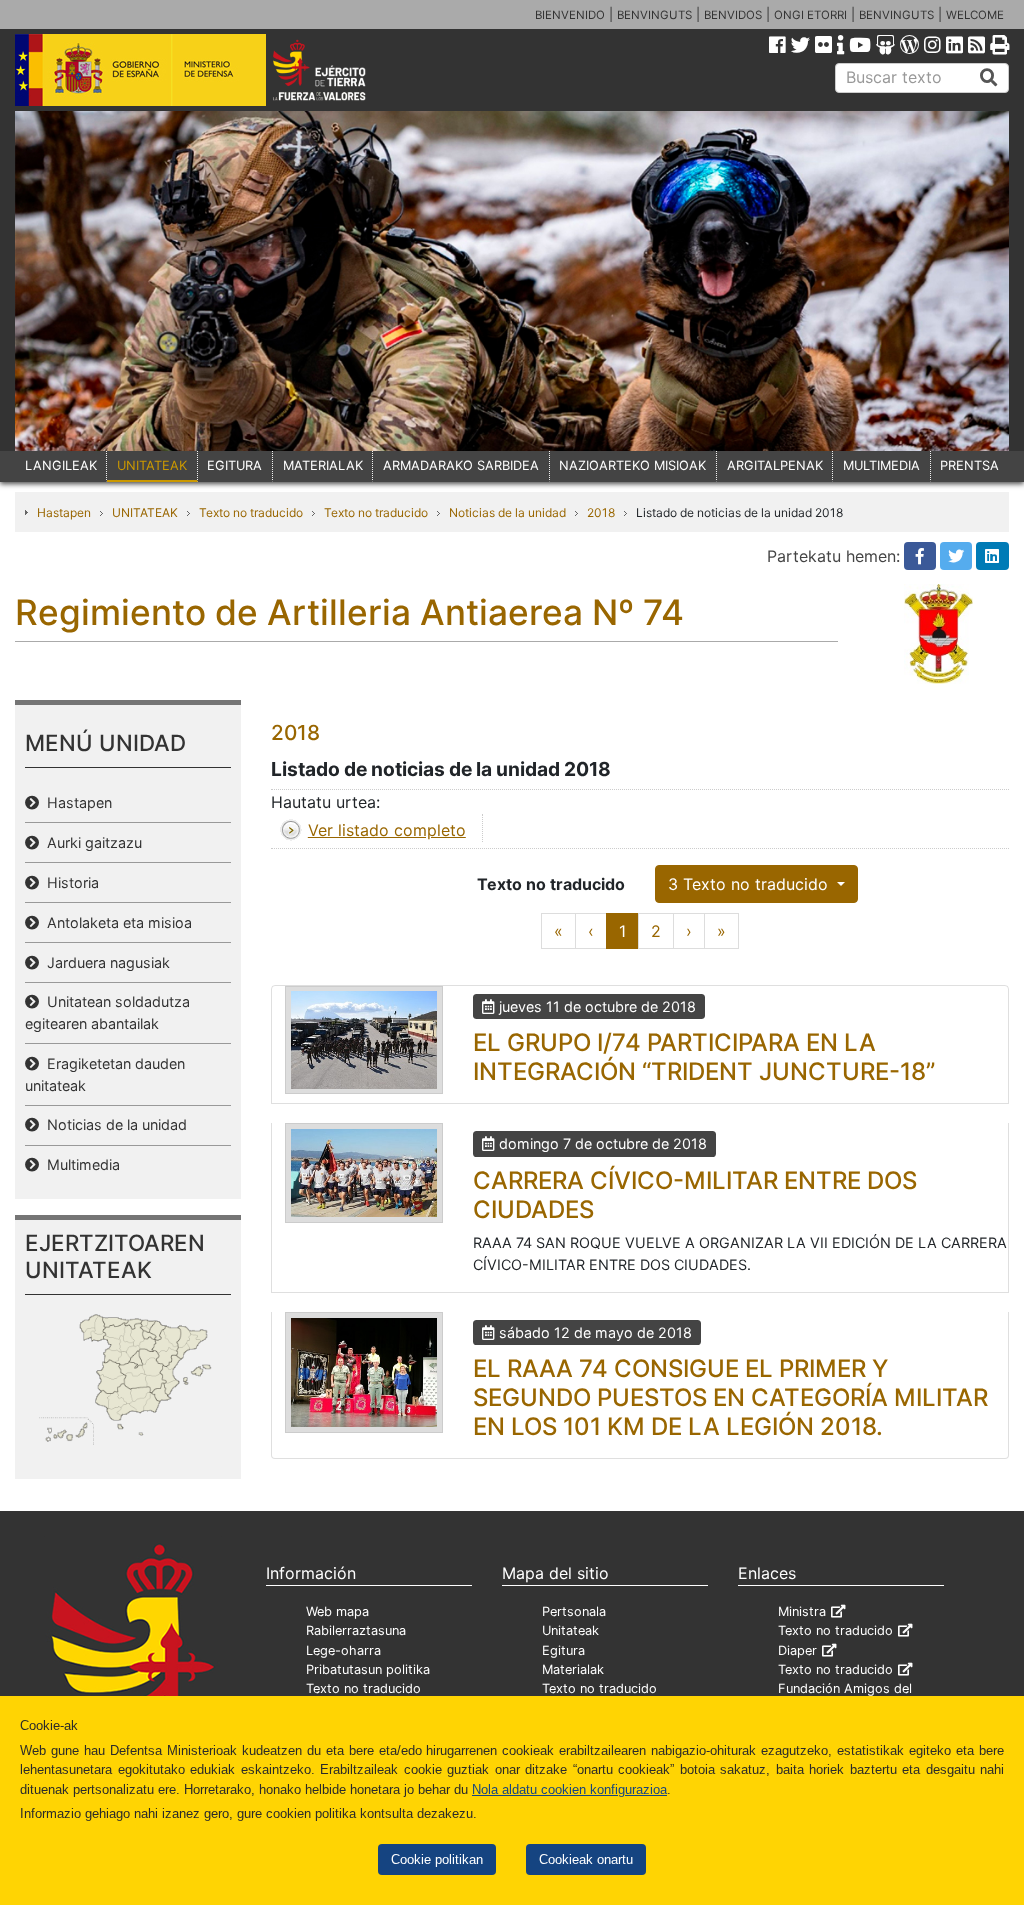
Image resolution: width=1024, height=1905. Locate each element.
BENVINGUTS (654, 15)
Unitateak (570, 1630)
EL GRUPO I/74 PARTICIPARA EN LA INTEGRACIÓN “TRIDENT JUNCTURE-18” (704, 1057)
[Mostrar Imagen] (364, 1040)
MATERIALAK (323, 465)
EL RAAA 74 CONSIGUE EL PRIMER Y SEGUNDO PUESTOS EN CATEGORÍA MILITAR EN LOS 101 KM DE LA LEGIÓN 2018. (730, 1397)
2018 (601, 512)
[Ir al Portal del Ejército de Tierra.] (338, 69)
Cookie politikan (437, 1859)
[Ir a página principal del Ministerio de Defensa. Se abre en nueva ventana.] (140, 69)
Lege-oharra (343, 1650)
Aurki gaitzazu (90, 842)
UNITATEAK (152, 465)
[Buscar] (989, 78)
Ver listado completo (387, 830)
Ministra (802, 1611)
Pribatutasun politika (368, 1669)
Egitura (563, 1650)
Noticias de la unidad (507, 512)
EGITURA (234, 465)
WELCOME (975, 15)
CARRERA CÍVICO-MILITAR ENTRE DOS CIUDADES (695, 1195)
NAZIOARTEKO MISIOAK (632, 465)
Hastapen (64, 512)
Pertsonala (574, 1611)
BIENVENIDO (570, 15)
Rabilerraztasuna (356, 1630)
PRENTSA (969, 465)
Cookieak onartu (586, 1859)
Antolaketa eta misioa (115, 922)
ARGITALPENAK (775, 465)
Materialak (573, 1669)
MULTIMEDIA (881, 465)
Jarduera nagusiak (104, 962)
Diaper (797, 1650)
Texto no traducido (251, 512)
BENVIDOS (733, 15)
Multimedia (79, 1164)
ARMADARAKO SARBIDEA (461, 465)
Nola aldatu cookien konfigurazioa (569, 1789)
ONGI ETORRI (810, 15)
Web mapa (337, 1611)
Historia (69, 882)
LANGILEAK (61, 465)
